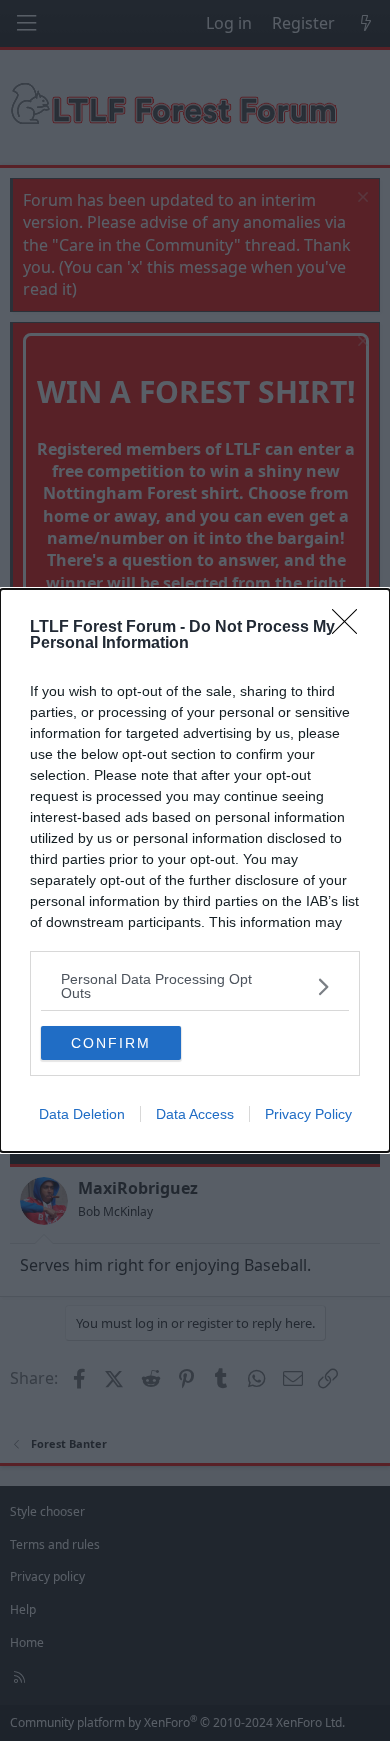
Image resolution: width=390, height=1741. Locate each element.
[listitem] (195, 986)
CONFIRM (111, 1043)
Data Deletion (82, 1114)
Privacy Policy (308, 1114)
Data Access (195, 1114)
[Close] (351, 628)
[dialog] (195, 870)
